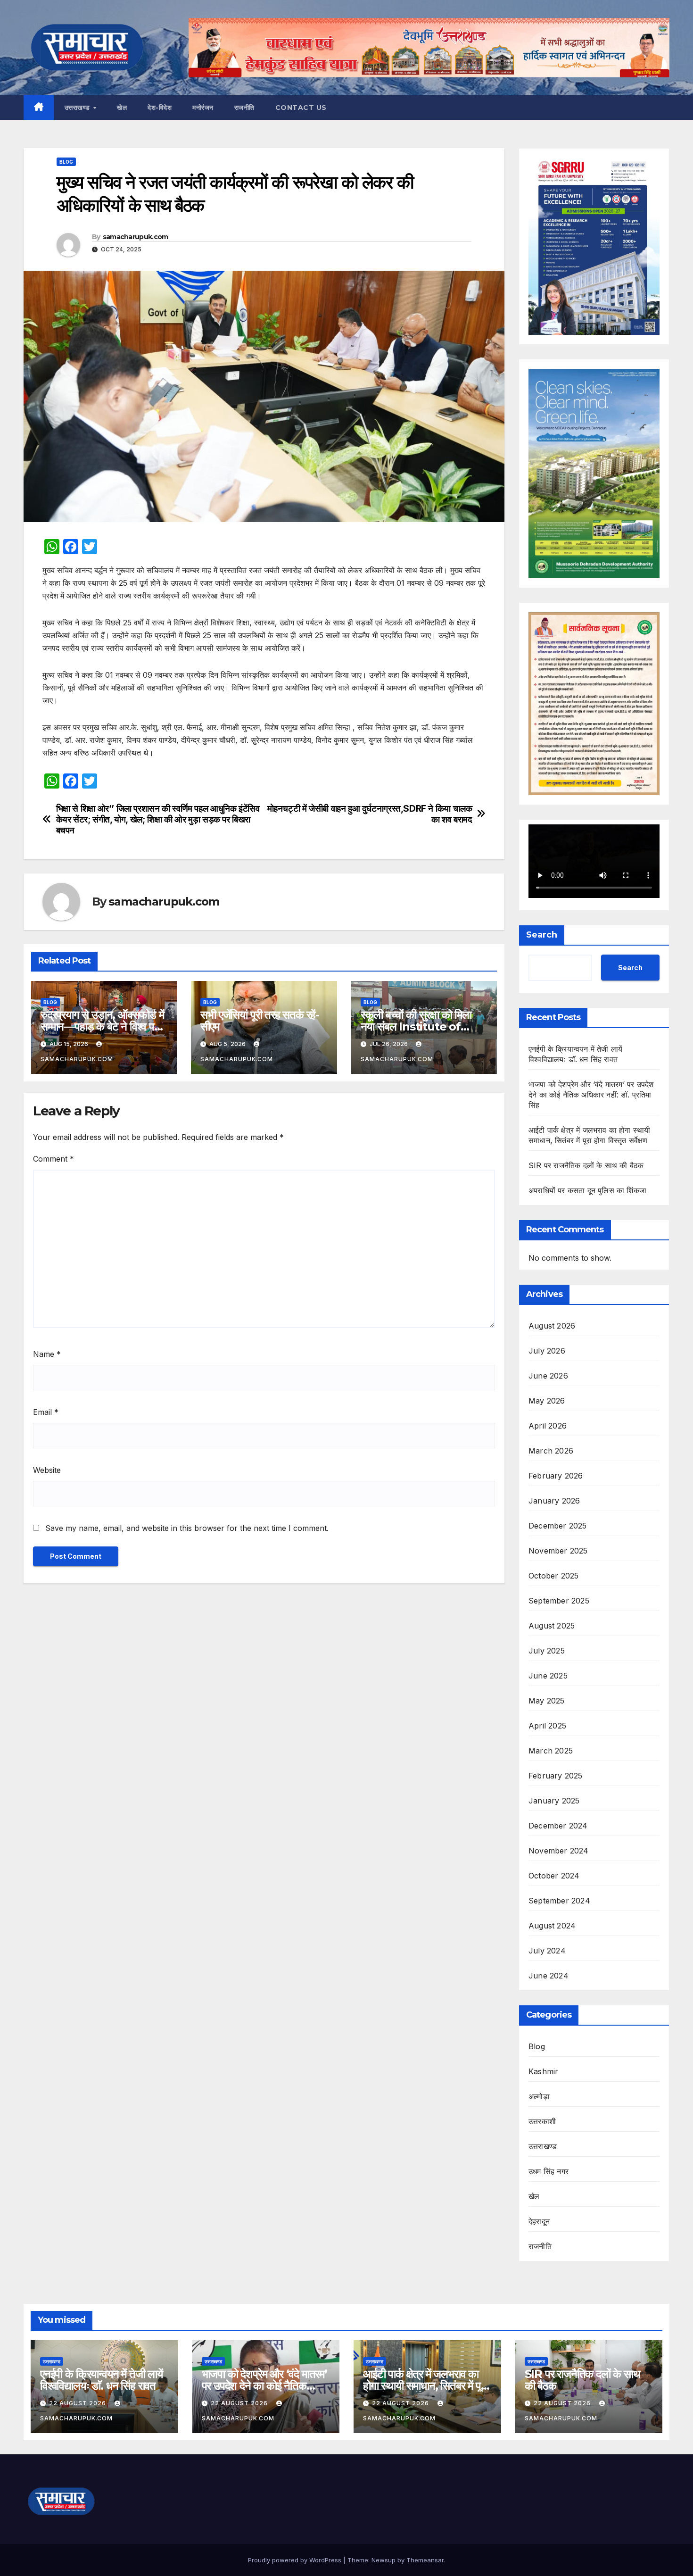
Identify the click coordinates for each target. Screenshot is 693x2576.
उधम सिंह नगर (549, 2171)
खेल (122, 108)
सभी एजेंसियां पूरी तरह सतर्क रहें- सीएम (260, 1021)
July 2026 (547, 1351)
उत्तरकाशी (542, 2121)
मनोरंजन (203, 108)
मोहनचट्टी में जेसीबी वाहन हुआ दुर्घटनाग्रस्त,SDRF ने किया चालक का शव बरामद (370, 814)
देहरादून (539, 2221)
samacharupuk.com (136, 237)
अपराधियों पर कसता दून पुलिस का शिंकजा (587, 1190)
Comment (54, 1159)
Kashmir (543, 2071)
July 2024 (547, 1951)
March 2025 (551, 1751)
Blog (66, 162)
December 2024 (558, 1826)
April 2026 (548, 1426)
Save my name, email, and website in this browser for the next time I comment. (187, 1528)
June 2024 (549, 1976)
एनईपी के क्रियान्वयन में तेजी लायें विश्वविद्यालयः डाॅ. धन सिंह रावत (101, 2380)
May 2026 (547, 1401)
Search (542, 935)
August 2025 (552, 1626)
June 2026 (548, 1376)
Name (47, 1354)
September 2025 (559, 1601)
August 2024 (552, 1926)
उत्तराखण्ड (78, 108)
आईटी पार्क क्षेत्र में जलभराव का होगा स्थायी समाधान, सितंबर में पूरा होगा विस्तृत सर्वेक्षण (425, 2386)
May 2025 (547, 1701)
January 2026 (554, 1501)
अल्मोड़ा (539, 2096)
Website (47, 1470)
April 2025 (547, 1726)
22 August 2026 (78, 2403)
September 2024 (559, 1901)
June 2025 (548, 1676)
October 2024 (554, 1876)
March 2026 (551, 1451)
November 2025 (558, 1551)
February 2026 (556, 1476)
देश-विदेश (160, 108)
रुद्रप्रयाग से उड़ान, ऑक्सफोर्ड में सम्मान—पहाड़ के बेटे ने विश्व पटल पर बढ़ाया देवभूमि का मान (104, 1026)
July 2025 (547, 1651)
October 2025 (553, 1576)
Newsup (384, 2560)
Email (46, 1412)
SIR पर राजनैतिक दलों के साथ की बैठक (586, 1165)
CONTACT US (301, 108)
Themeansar (425, 2560)
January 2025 (554, 1801)
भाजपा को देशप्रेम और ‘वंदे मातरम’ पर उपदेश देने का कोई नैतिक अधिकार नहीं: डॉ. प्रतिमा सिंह (591, 1095)
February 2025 (556, 1776)
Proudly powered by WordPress (296, 2560)
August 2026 (552, 1326)
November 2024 (559, 1851)
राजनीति (244, 108)
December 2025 (558, 1526)
